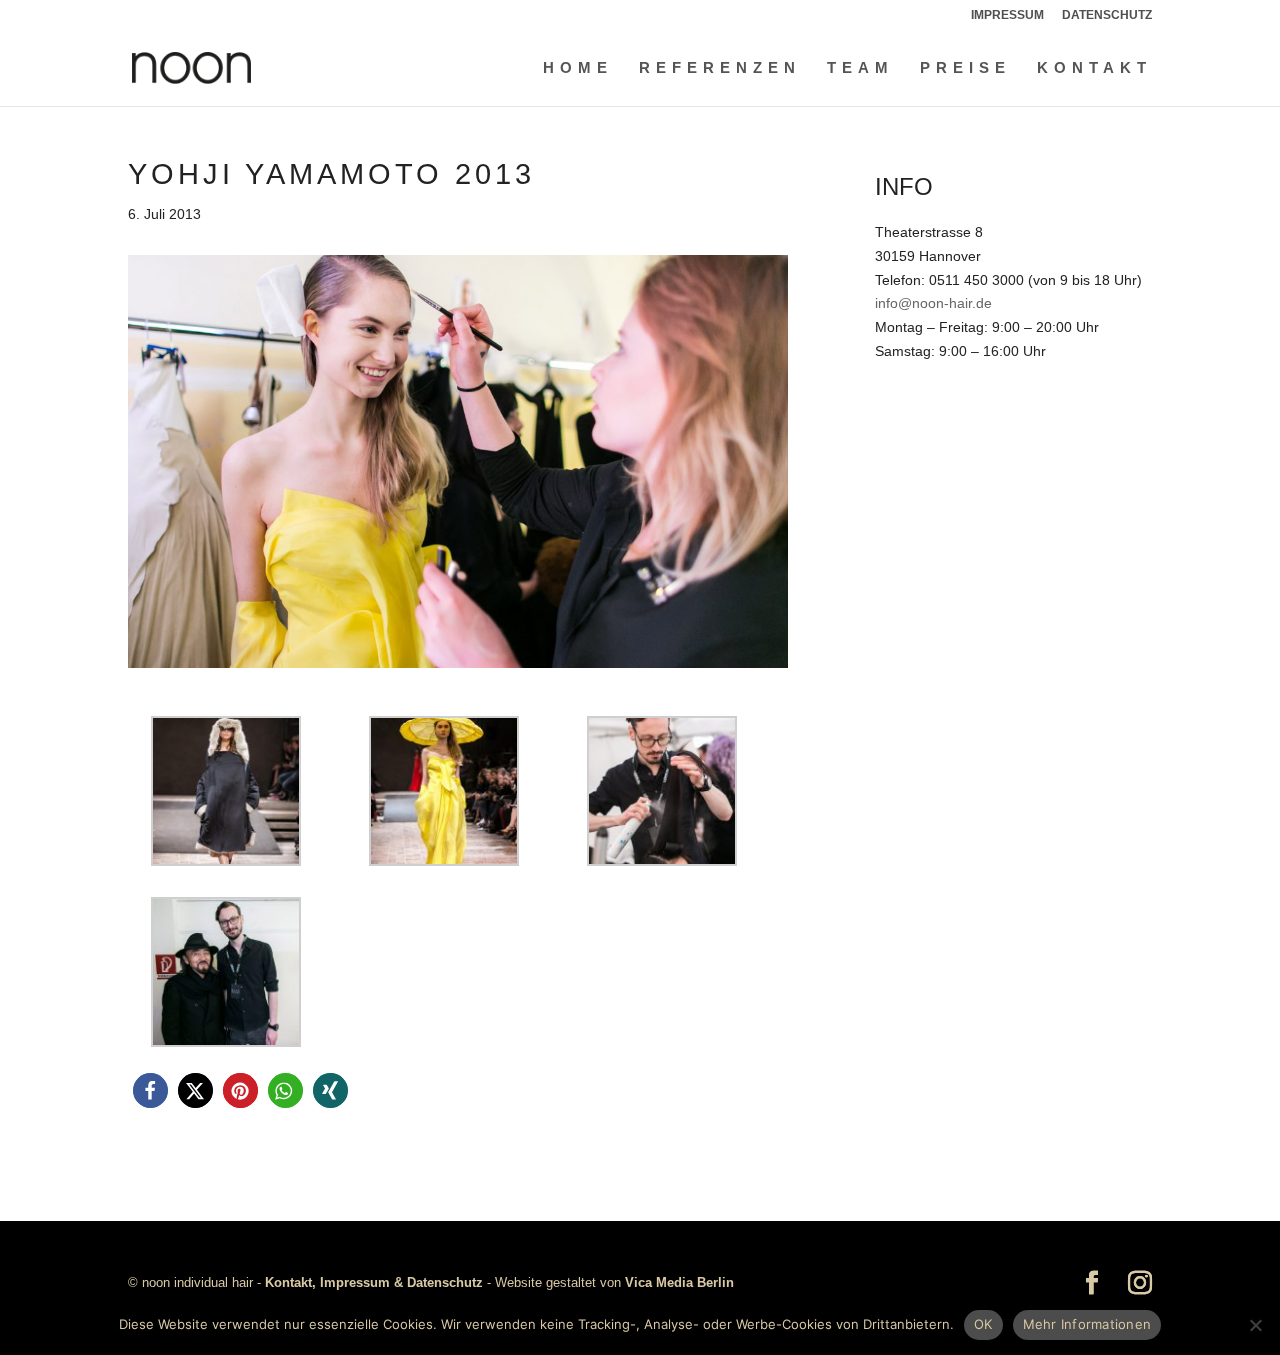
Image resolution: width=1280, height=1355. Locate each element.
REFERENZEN (720, 68)
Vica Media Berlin (679, 1282)
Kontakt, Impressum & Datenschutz (374, 1282)
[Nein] (1255, 1325)
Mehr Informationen (1087, 1324)
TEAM (860, 68)
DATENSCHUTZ (1107, 15)
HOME (578, 68)
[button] (150, 1090)
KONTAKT (1094, 68)
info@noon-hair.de (933, 303)
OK (983, 1324)
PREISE (965, 68)
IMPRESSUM (1007, 15)
